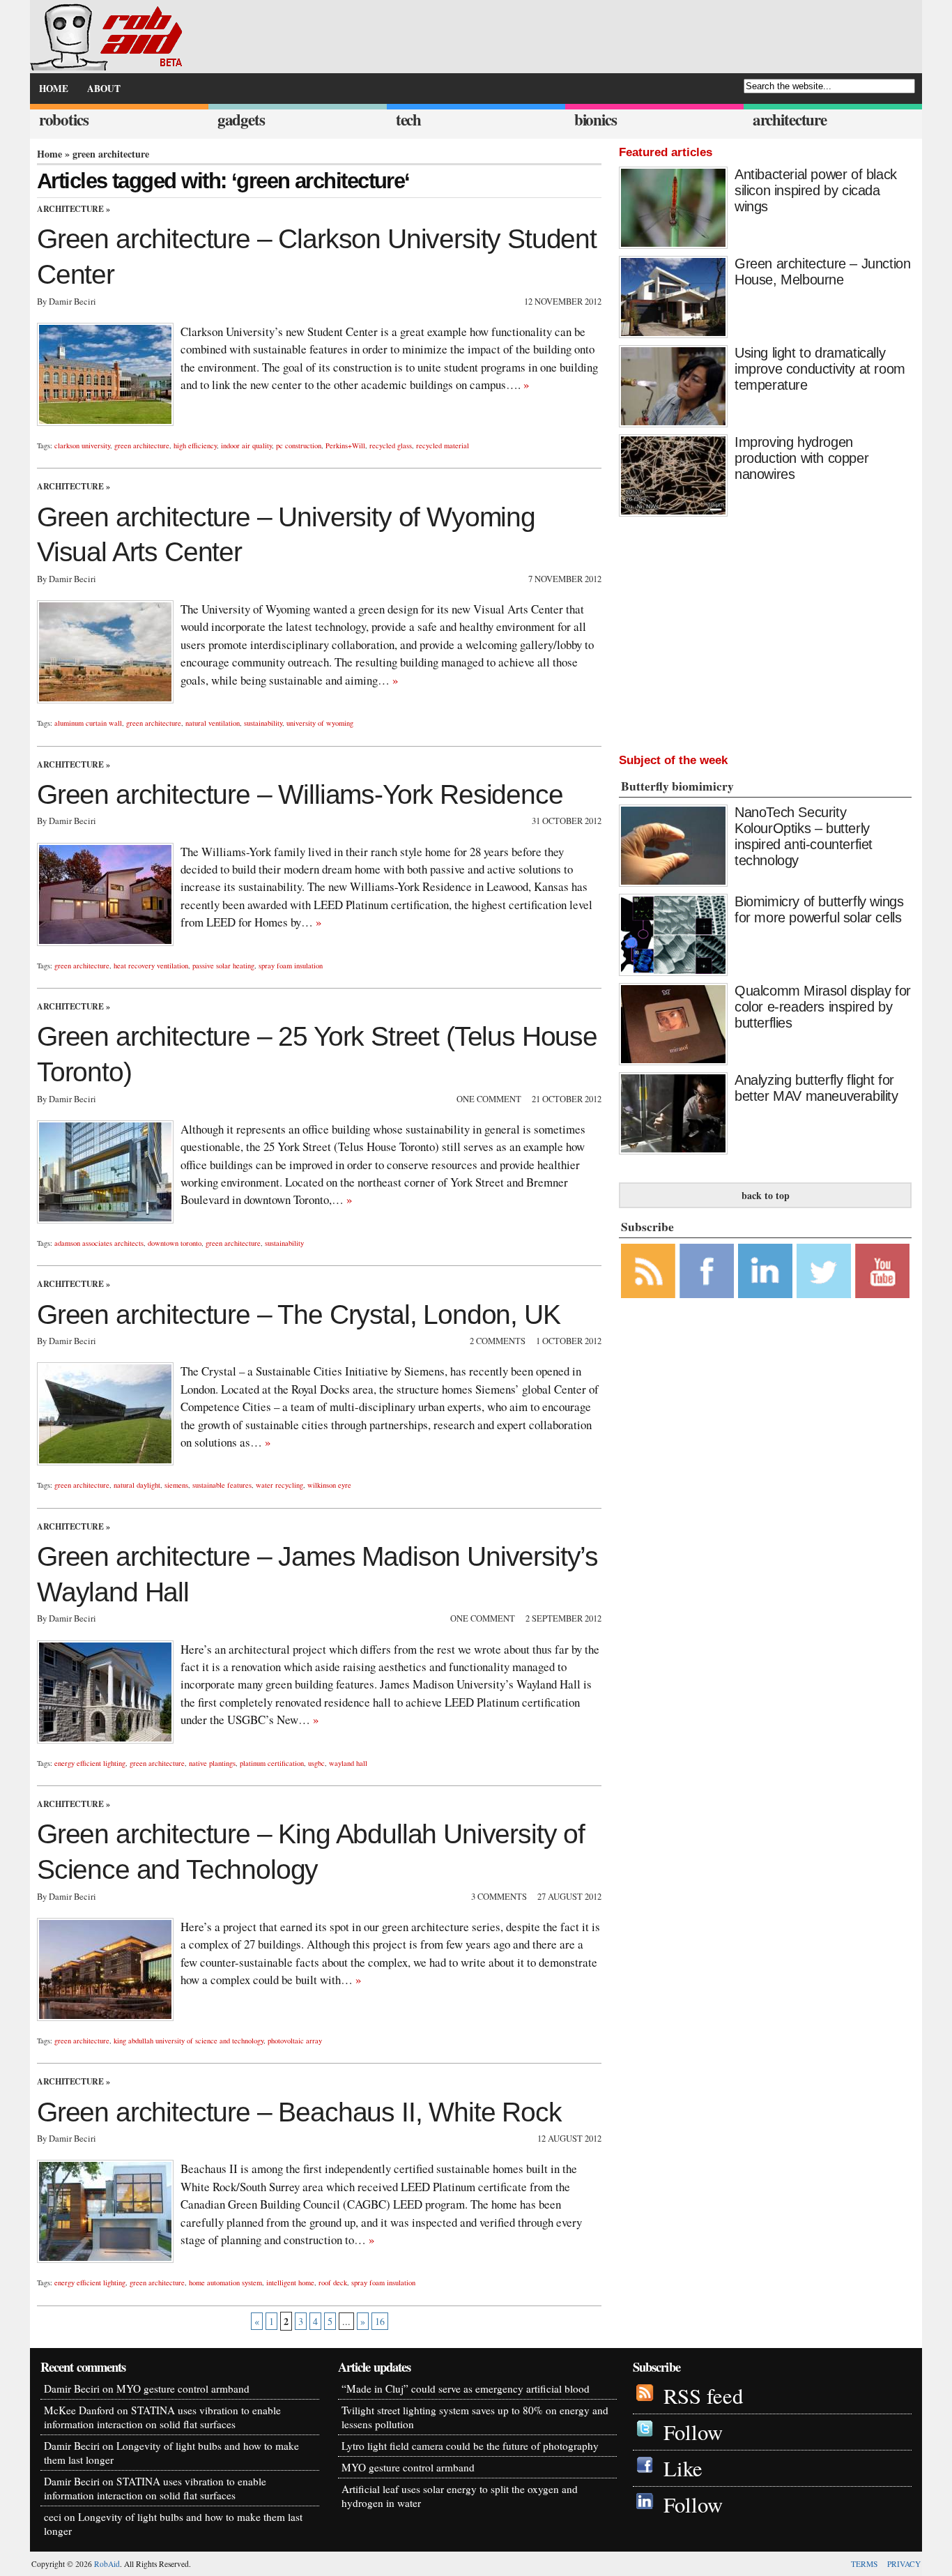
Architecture (70, 209)
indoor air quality (246, 445)
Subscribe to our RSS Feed (648, 1271)
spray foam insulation (291, 966)
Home (49, 154)
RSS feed (703, 2396)
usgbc (316, 1763)
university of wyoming (320, 723)
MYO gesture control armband (183, 2388)
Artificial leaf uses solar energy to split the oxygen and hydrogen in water (460, 2496)
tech (408, 120)
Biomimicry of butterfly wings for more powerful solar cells (819, 909)
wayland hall (348, 1763)
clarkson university (82, 445)
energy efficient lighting (90, 1763)
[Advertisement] (765, 632)
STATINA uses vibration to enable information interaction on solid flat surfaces (162, 2417)
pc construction (299, 445)
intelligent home (290, 2282)
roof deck (333, 2282)
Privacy (904, 2564)
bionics (596, 120)
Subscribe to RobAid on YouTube (882, 1271)
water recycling (279, 1485)
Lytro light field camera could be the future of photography (470, 2446)
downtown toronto (175, 1243)
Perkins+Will (345, 445)
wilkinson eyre (329, 1485)
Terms (864, 2564)
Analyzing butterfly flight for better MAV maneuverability (816, 1088)
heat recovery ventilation (151, 966)
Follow (693, 2432)
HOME (54, 89)
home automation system (225, 2282)
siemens (176, 1485)
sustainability (263, 723)
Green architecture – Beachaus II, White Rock (299, 2112)
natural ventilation (213, 723)
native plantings (212, 1763)
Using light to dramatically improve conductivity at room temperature (820, 369)
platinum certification (272, 1763)
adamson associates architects (99, 1243)
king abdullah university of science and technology (189, 2041)
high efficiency (195, 445)
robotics (64, 120)
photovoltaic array (295, 2041)
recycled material (443, 445)
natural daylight (137, 1485)
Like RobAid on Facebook (707, 1271)
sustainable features (222, 1485)
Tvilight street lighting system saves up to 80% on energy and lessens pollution (475, 2417)
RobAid (107, 2564)
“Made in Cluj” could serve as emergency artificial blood (466, 2388)
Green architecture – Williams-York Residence (300, 794)
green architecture (142, 445)
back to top (766, 1195)
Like (683, 2468)
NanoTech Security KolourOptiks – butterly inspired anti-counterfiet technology (804, 836)
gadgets (241, 120)
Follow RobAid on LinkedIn (765, 1271)
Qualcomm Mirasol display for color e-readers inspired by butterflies (823, 1007)
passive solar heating (223, 966)
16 (380, 2321)
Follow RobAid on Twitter (824, 1271)
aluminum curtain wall (88, 723)
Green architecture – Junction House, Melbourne (822, 272)
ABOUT (104, 89)
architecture (790, 120)
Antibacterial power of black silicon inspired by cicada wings (816, 190)
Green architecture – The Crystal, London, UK (299, 1314)
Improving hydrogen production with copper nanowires (801, 458)
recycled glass (391, 445)
